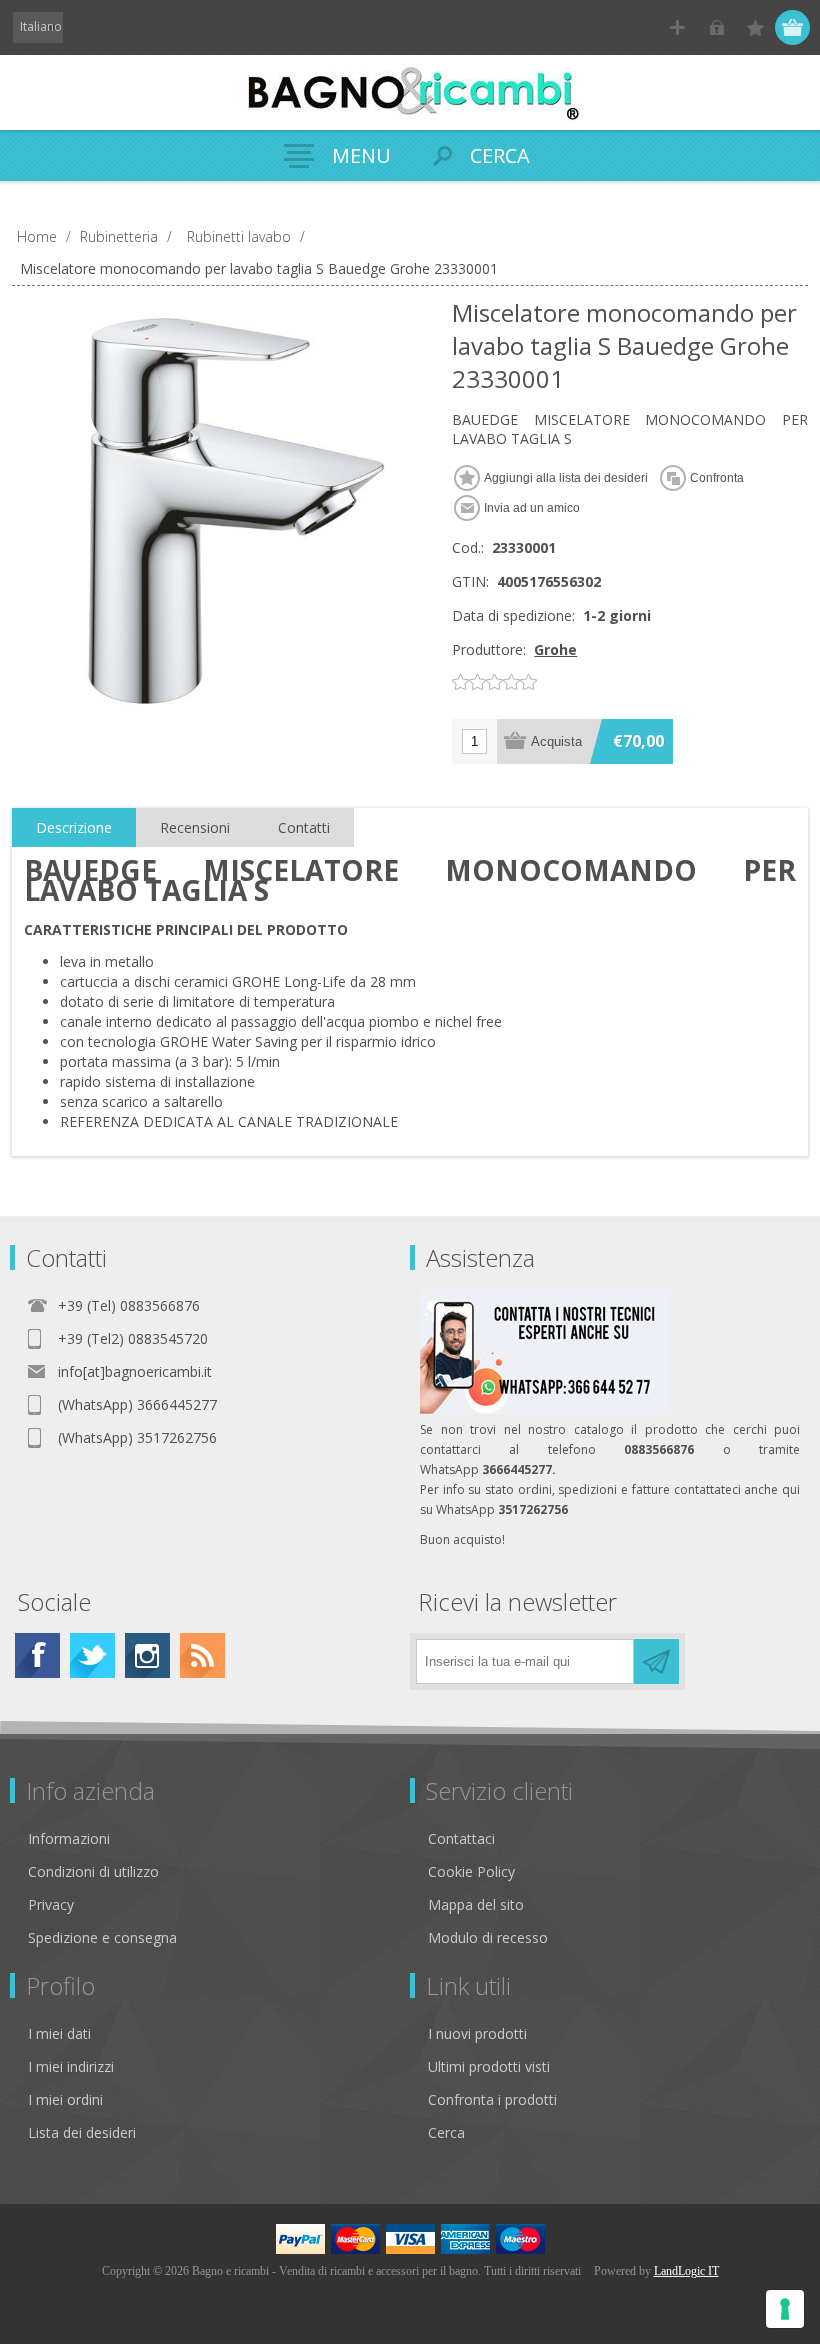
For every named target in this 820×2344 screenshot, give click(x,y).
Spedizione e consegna (102, 1937)
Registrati (677, 27)
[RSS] (202, 1655)
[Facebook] (37, 1655)
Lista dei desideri (82, 2132)
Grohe (555, 649)
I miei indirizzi (71, 2066)
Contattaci (461, 1838)
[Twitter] (92, 1655)
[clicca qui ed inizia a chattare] (545, 1409)
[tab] (74, 828)
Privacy (51, 1904)
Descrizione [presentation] (74, 827)
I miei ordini (65, 2099)
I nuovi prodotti (477, 2033)
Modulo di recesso (488, 1937)
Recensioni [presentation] (195, 827)
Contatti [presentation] (304, 827)
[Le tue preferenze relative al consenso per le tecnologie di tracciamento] (785, 2309)
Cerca (446, 2132)
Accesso (716, 27)
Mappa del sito (476, 1904)
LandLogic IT (686, 2271)
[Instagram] (147, 1655)
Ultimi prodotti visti (489, 2066)
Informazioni (69, 1838)
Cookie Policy (471, 1871)
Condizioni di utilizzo (93, 1871)
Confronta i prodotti (492, 2099)
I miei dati (59, 2033)
